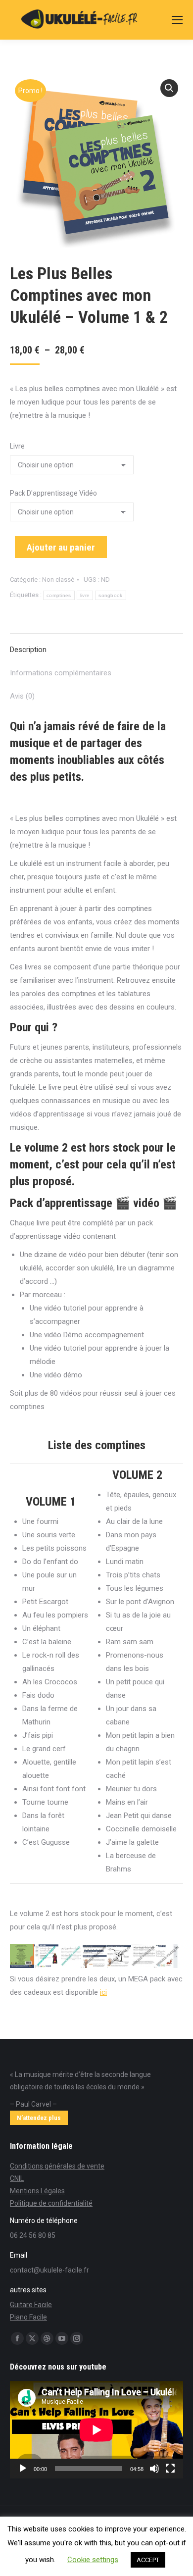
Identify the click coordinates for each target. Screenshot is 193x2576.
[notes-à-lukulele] (95, 1956)
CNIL (17, 2178)
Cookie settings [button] (93, 2560)
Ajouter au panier (61, 547)
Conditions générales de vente (57, 2166)
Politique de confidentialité (51, 2203)
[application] (96, 2430)
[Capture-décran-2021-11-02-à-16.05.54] (71, 1956)
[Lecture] (23, 2469)
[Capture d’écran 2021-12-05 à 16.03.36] (22, 1956)
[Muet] (154, 2469)
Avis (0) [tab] (22, 696)
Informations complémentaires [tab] (61, 673)
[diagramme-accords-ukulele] (119, 1956)
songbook (110, 595)
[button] (169, 88)
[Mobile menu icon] (177, 20)
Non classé (58, 580)
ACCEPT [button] (148, 2560)
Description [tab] (28, 650)
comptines (59, 595)
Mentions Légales (37, 2191)
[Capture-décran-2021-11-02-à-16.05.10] (46, 1956)
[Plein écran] (170, 2469)
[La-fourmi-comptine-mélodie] (143, 1956)
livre (85, 595)
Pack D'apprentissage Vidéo (53, 493)
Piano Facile (28, 2317)
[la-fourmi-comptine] (168, 1956)
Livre (17, 446)
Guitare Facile (31, 2305)
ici (103, 1992)
